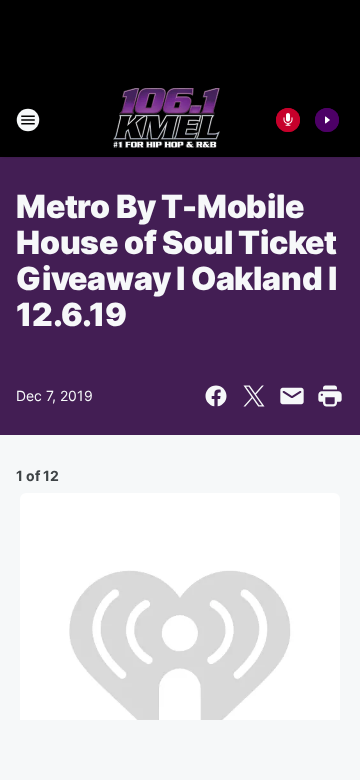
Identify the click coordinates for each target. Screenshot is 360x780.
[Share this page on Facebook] (216, 396)
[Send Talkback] (288, 120)
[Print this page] (330, 396)
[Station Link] (166, 120)
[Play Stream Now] (327, 120)
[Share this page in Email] (292, 396)
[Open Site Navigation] (28, 120)
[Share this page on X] (254, 396)
